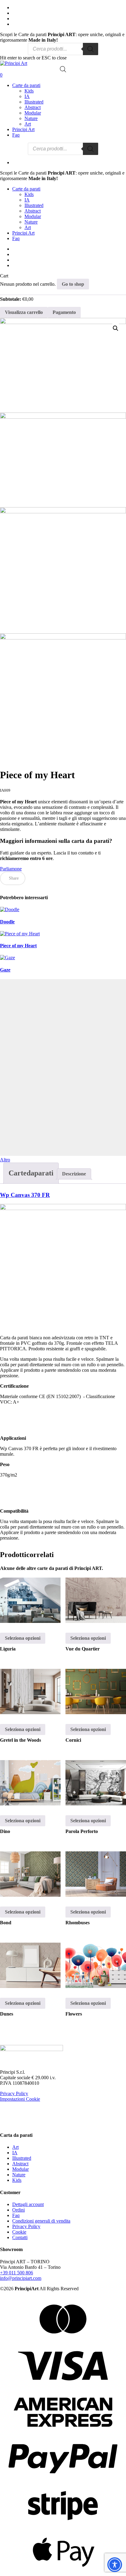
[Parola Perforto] (96, 1783)
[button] (116, 328)
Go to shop (73, 284)
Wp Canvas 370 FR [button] (25, 1195)
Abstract (20, 2164)
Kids (17, 2180)
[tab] (31, 1173)
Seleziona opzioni (23, 1638)
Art (15, 2147)
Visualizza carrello (24, 312)
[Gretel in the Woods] (30, 1692)
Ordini (19, 2210)
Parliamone (11, 869)
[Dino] (30, 1783)
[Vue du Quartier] (96, 1600)
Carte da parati (26, 189)
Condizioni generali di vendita (41, 2221)
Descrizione (74, 1174)
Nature (19, 2175)
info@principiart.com (21, 2278)
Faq (16, 238)
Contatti (20, 2237)
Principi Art (23, 233)
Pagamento (64, 312)
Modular (20, 2169)
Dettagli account (28, 2204)
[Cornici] (96, 1692)
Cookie (19, 2232)
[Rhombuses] (96, 1874)
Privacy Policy (14, 2093)
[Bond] (30, 1874)
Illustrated (22, 2158)
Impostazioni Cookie (20, 2099)
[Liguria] (30, 1600)
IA (15, 2153)
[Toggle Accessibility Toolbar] (115, 2565)
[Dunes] (30, 1965)
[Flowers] (96, 1965)
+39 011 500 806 (17, 2273)
